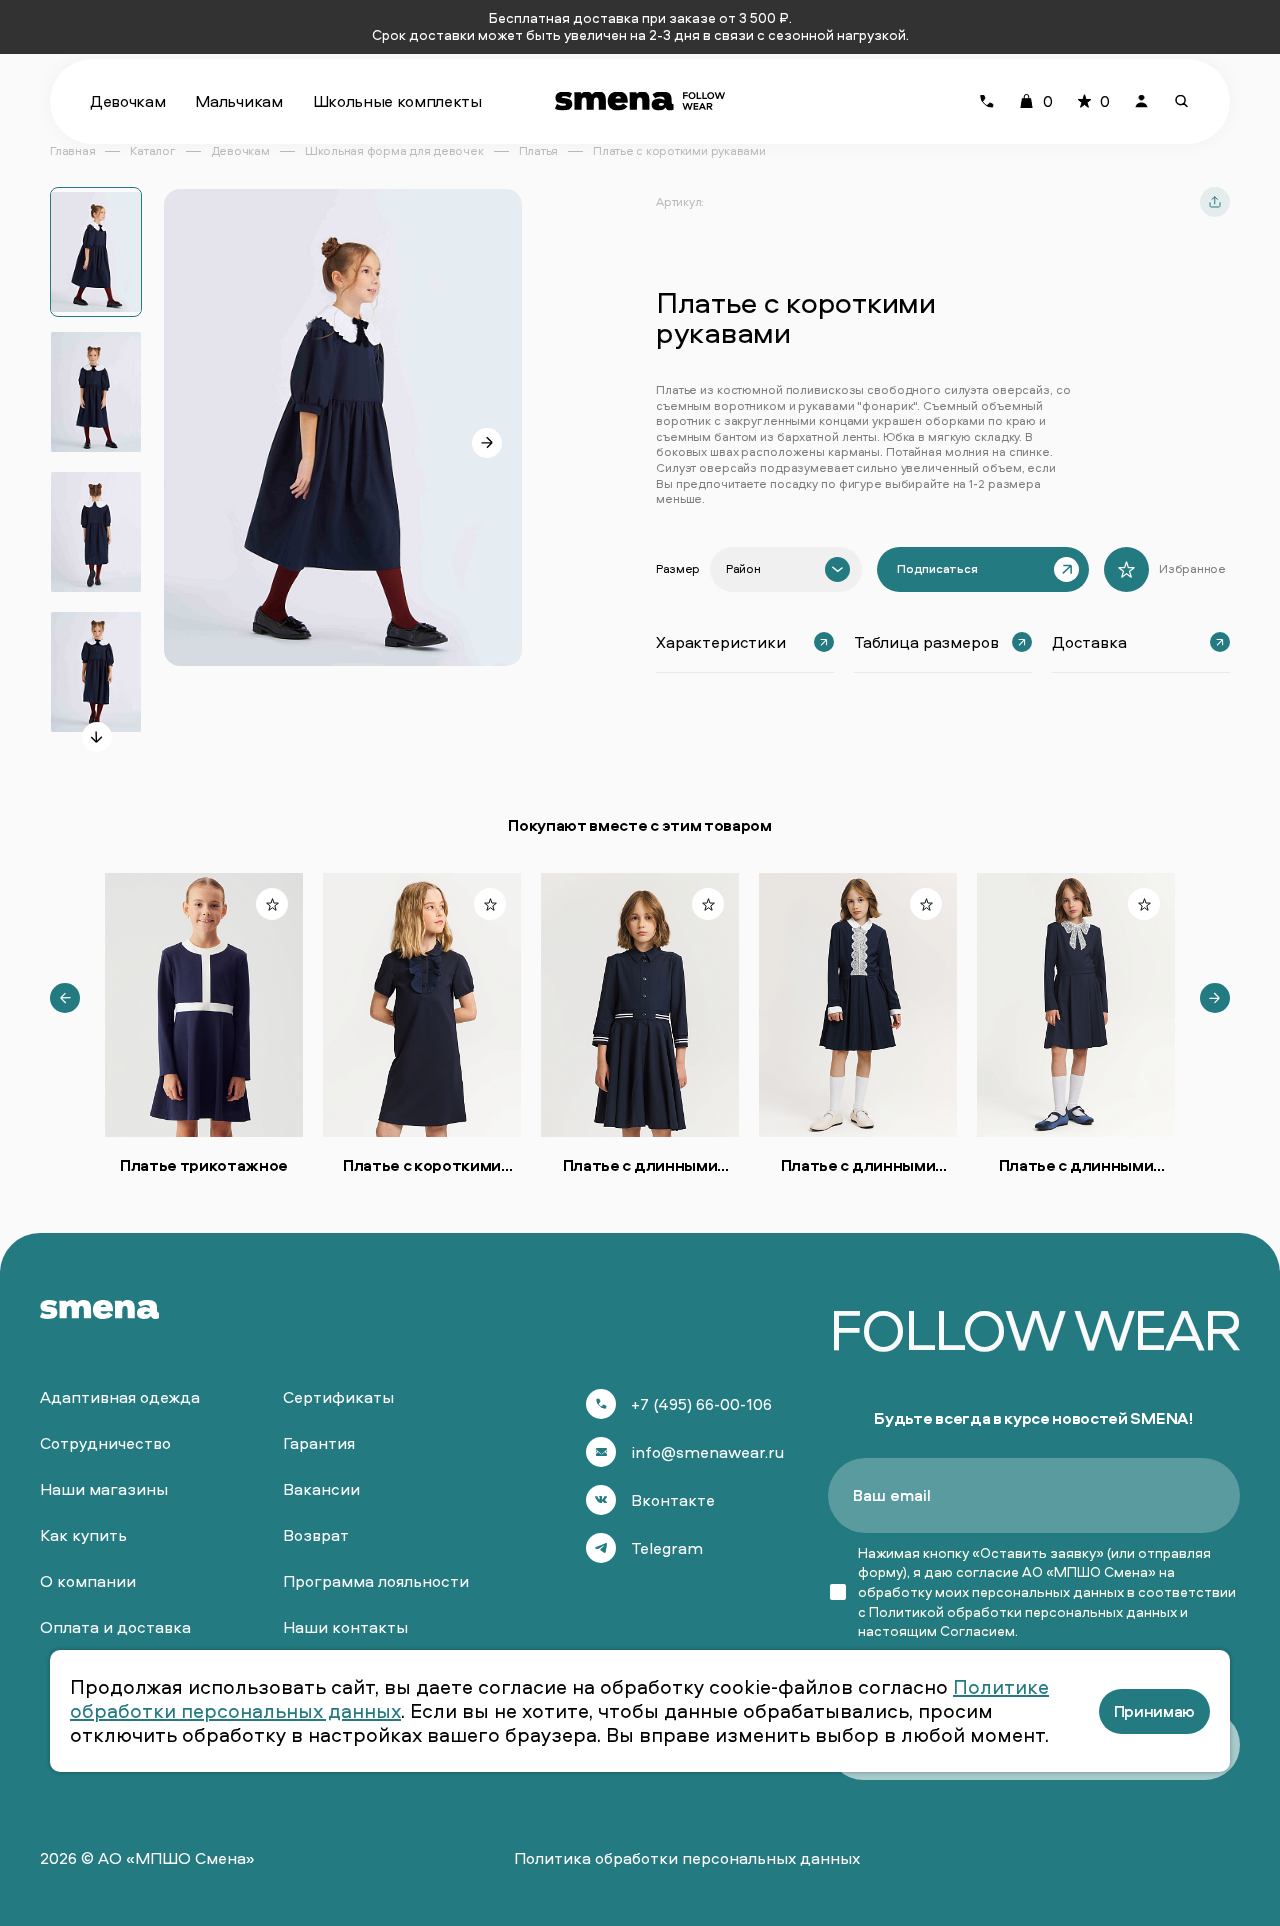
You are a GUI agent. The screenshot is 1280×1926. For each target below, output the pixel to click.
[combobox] (786, 569)
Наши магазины (104, 1489)
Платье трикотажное (204, 1165)
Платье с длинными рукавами (640, 1165)
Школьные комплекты (397, 101)
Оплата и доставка (115, 1627)
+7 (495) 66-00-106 (701, 1404)
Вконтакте (673, 1500)
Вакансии (321, 1489)
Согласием (977, 1630)
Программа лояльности (376, 1581)
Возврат (316, 1535)
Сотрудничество (105, 1443)
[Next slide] (97, 737)
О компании (88, 1581)
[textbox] (743, 569)
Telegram (667, 1548)
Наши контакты (345, 1627)
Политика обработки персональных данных (687, 1858)
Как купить (83, 1535)
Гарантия (319, 1443)
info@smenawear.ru (707, 1452)
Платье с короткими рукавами (422, 1165)
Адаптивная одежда (120, 1397)
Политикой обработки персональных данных (1023, 1611)
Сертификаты (338, 1397)
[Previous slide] (65, 998)
